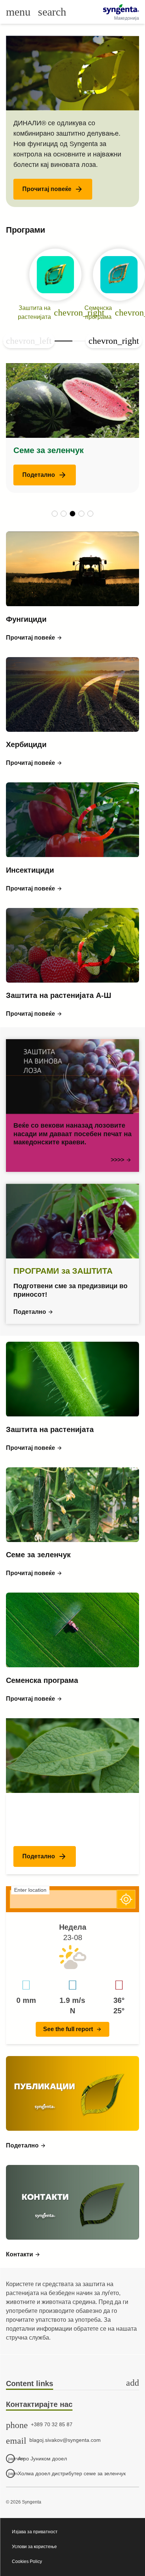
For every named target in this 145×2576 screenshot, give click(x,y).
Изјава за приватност (35, 2532)
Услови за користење (34, 2547)
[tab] (72, 2384)
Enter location (30, 1890)
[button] (53, 189)
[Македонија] (121, 9)
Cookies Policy (27, 2562)
